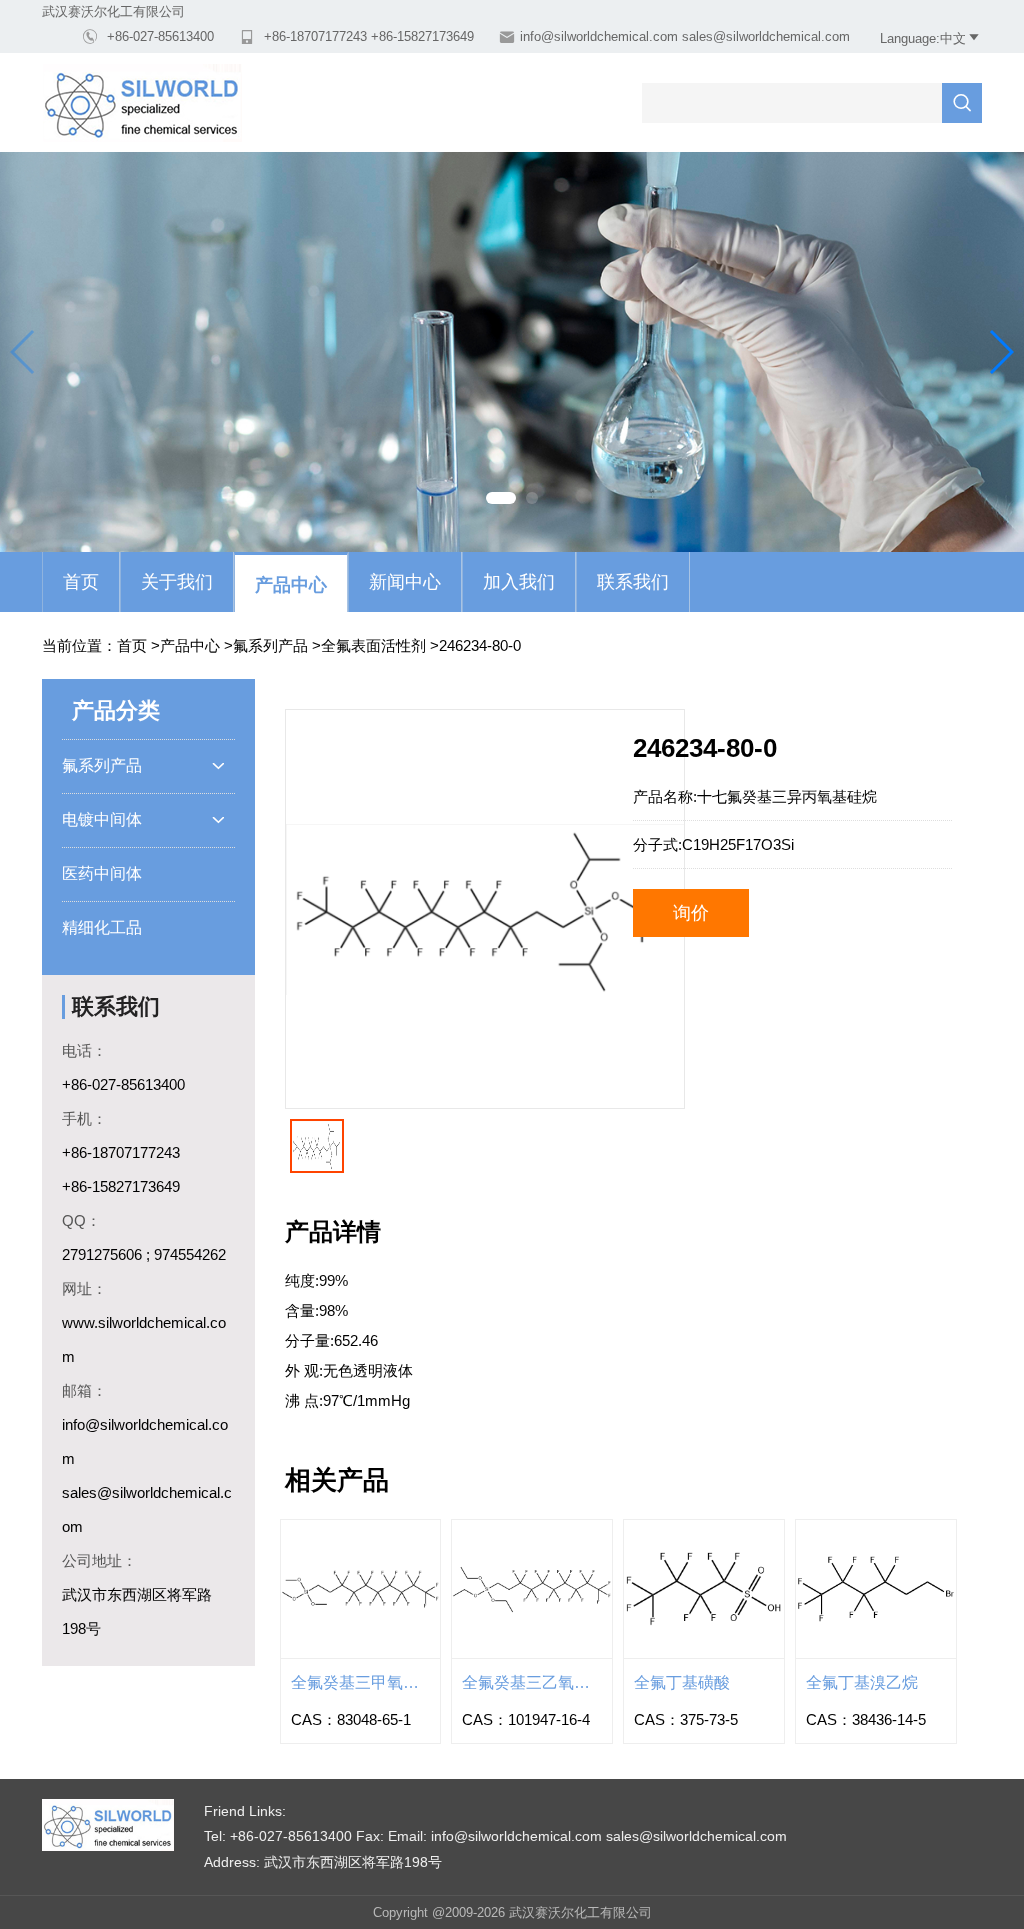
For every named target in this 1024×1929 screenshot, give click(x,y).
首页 (81, 582)
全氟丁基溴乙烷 (862, 1682)
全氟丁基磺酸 (682, 1682)
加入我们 (519, 582)
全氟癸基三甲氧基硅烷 (361, 1682)
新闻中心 (405, 582)
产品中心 (291, 585)
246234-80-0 (480, 645)
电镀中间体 (143, 819)
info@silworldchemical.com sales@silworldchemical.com (685, 36)
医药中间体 (102, 873)
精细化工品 (102, 927)
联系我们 (633, 582)
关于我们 (177, 582)
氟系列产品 (270, 645)
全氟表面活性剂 (373, 645)
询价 (691, 913)
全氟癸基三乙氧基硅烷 (532, 1682)
